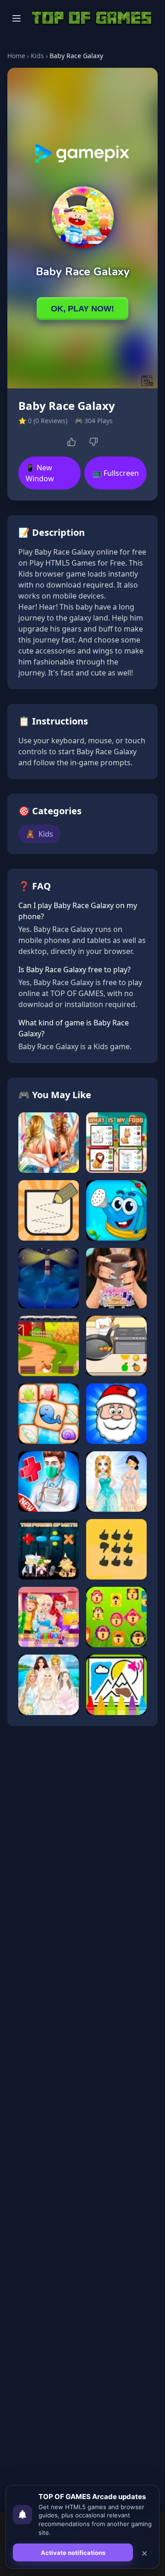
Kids (37, 56)
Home (16, 56)
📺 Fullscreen (116, 473)
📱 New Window (40, 473)
